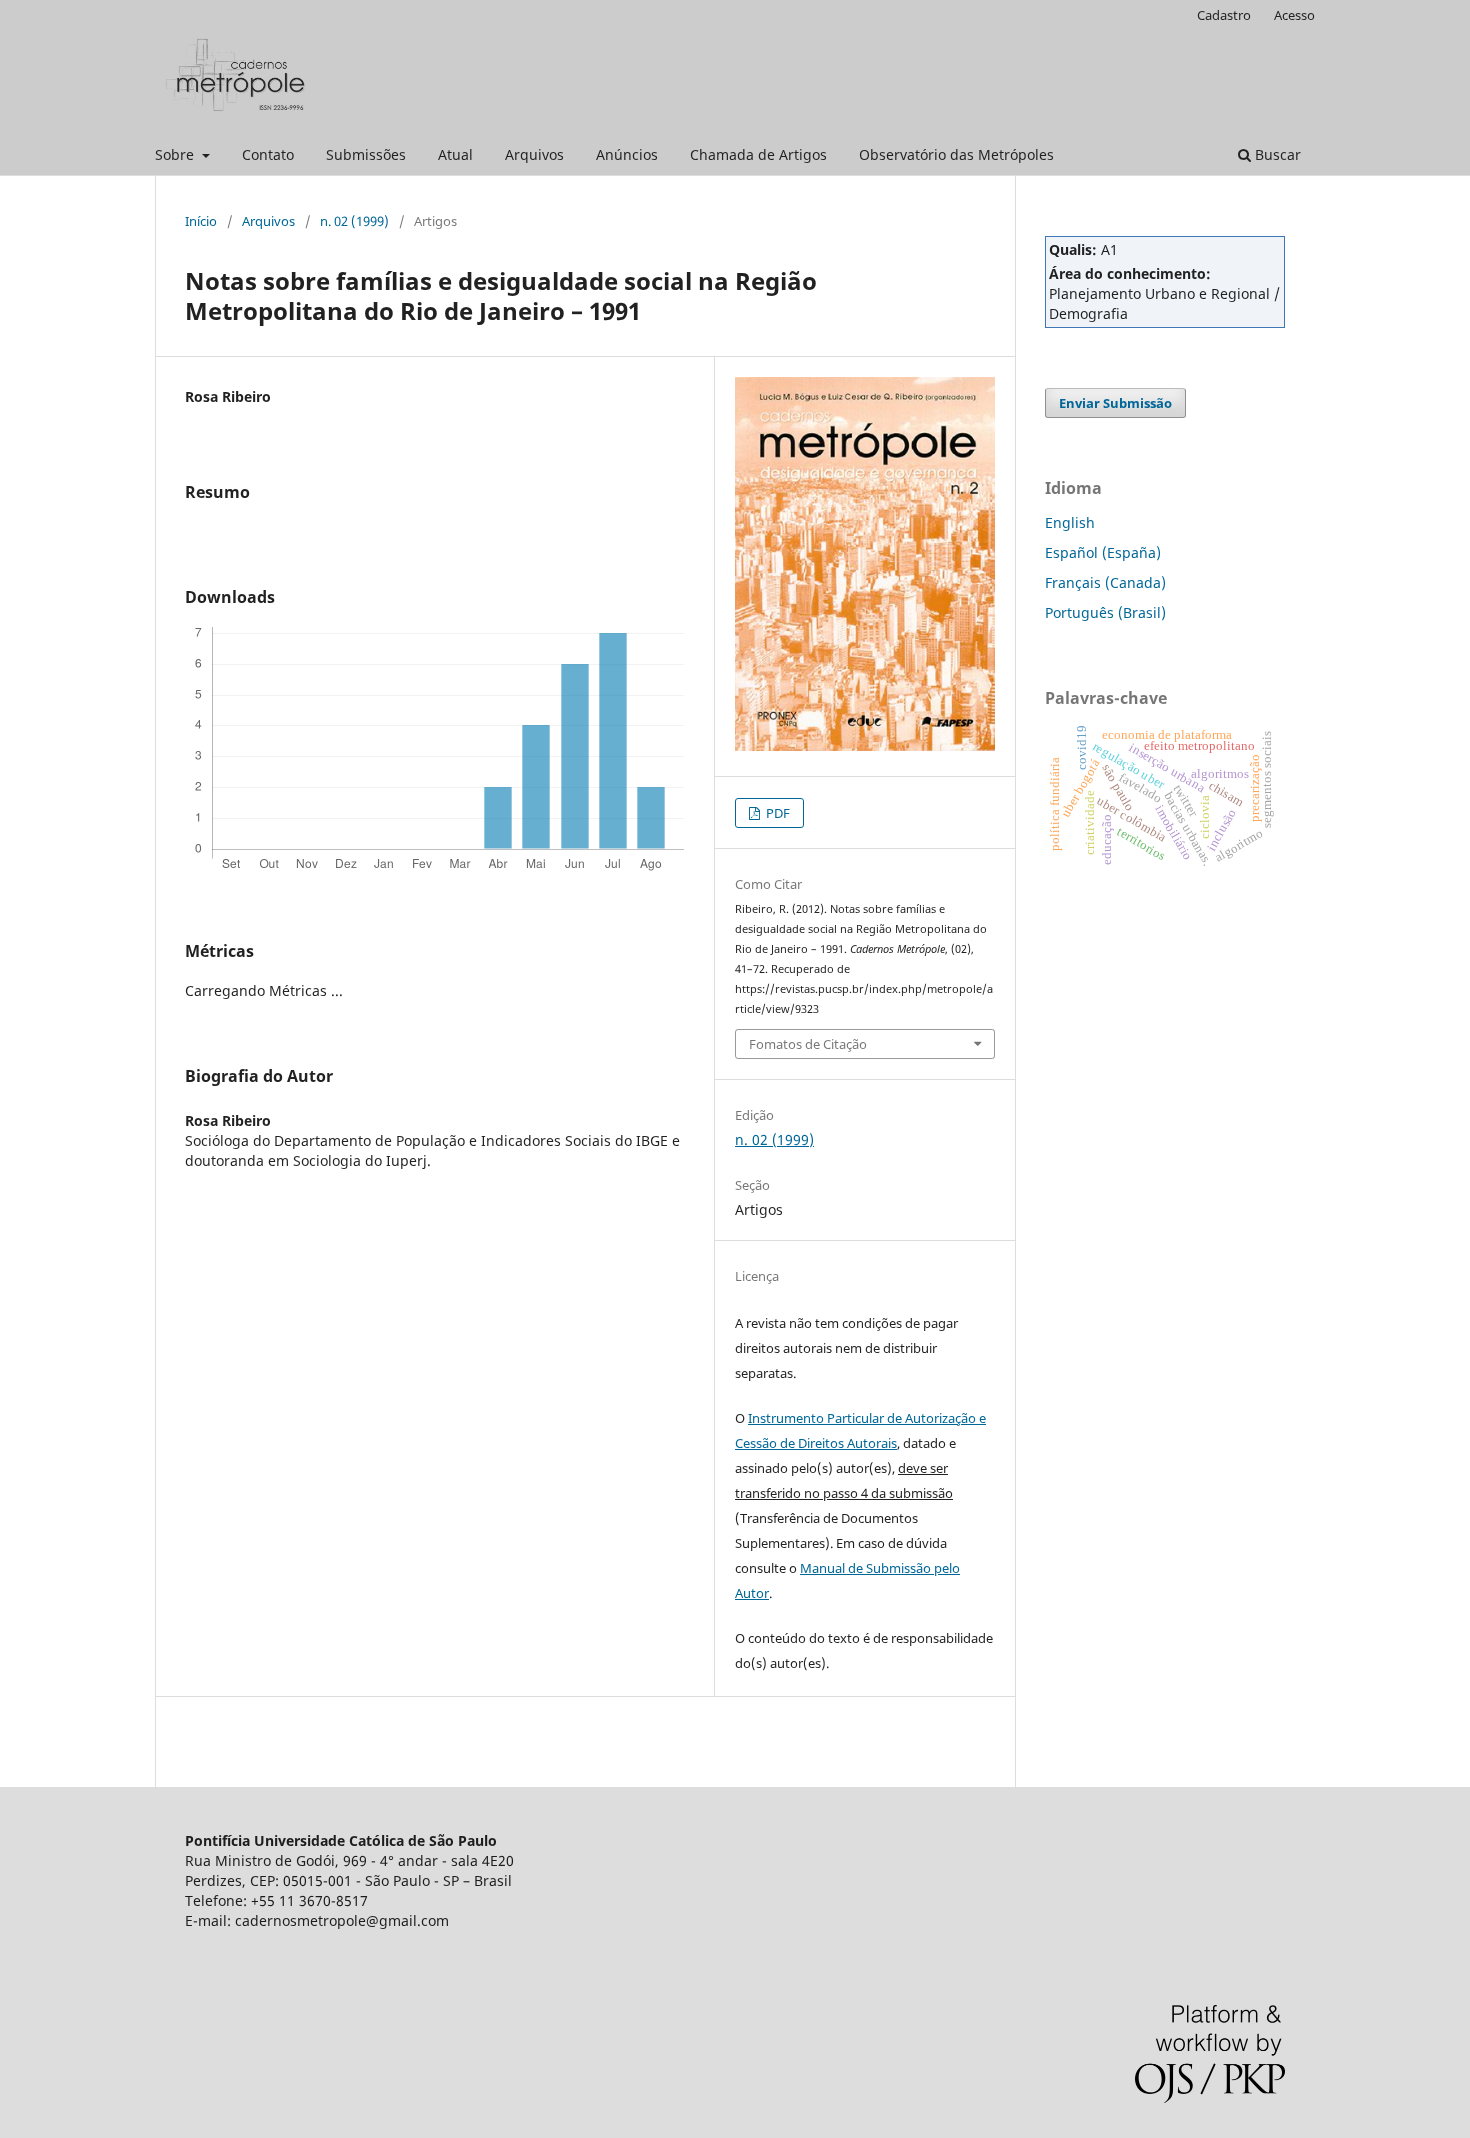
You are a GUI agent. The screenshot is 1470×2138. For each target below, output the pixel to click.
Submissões (366, 154)
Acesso (1294, 15)
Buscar (1276, 154)
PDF (776, 813)
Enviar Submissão (1115, 403)
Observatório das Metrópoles (956, 154)
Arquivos (534, 154)
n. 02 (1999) (354, 221)
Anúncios (627, 154)
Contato (268, 154)
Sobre (176, 154)
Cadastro (1224, 15)
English (1070, 522)
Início (201, 221)
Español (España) (1103, 552)
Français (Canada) (1105, 582)
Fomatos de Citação (808, 1044)
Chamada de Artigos (758, 154)
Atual (455, 154)
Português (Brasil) (1105, 612)
